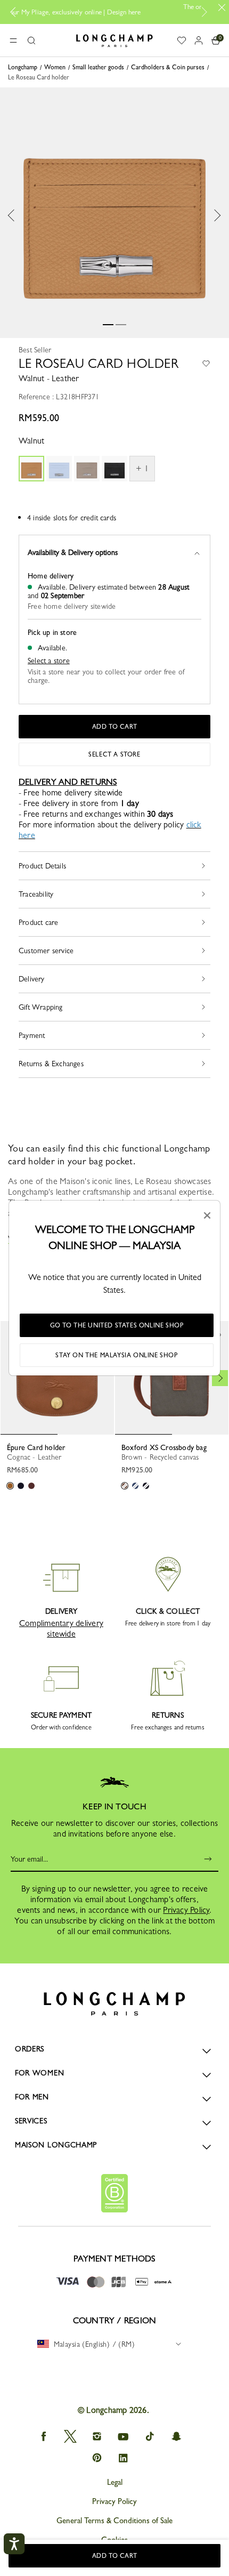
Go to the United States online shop (117, 1325)
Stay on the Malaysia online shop (116, 1355)
